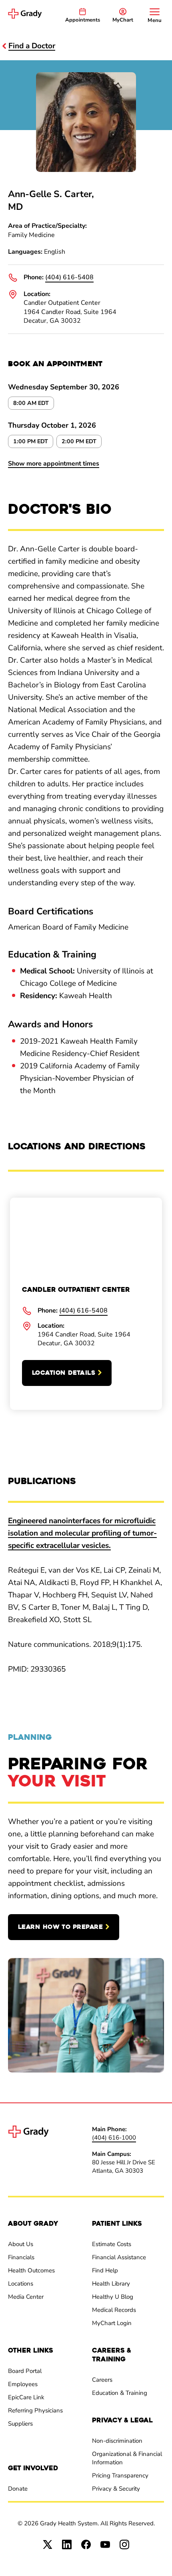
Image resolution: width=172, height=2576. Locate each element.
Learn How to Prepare (60, 1927)
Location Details (64, 1373)
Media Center (26, 2297)
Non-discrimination (117, 2441)
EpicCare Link (26, 2397)
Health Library (111, 2284)
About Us (21, 2244)
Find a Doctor (32, 46)
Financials (21, 2257)
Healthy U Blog (113, 2297)
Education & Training (120, 2393)
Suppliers (20, 2424)
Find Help (105, 2270)
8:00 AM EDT (31, 403)
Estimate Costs (112, 2244)
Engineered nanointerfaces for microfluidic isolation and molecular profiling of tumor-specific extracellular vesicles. (82, 1533)
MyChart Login (112, 2323)
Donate (18, 2489)
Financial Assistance (119, 2257)
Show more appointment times (54, 464)
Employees (23, 2384)
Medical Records (114, 2310)
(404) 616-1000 (114, 2138)
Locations (21, 2284)
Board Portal (25, 2371)
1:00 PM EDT (31, 441)
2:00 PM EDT (79, 441)
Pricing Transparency (120, 2475)
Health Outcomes (31, 2270)
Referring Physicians (35, 2410)
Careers (102, 2380)
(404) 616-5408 (69, 277)
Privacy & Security (116, 2489)
